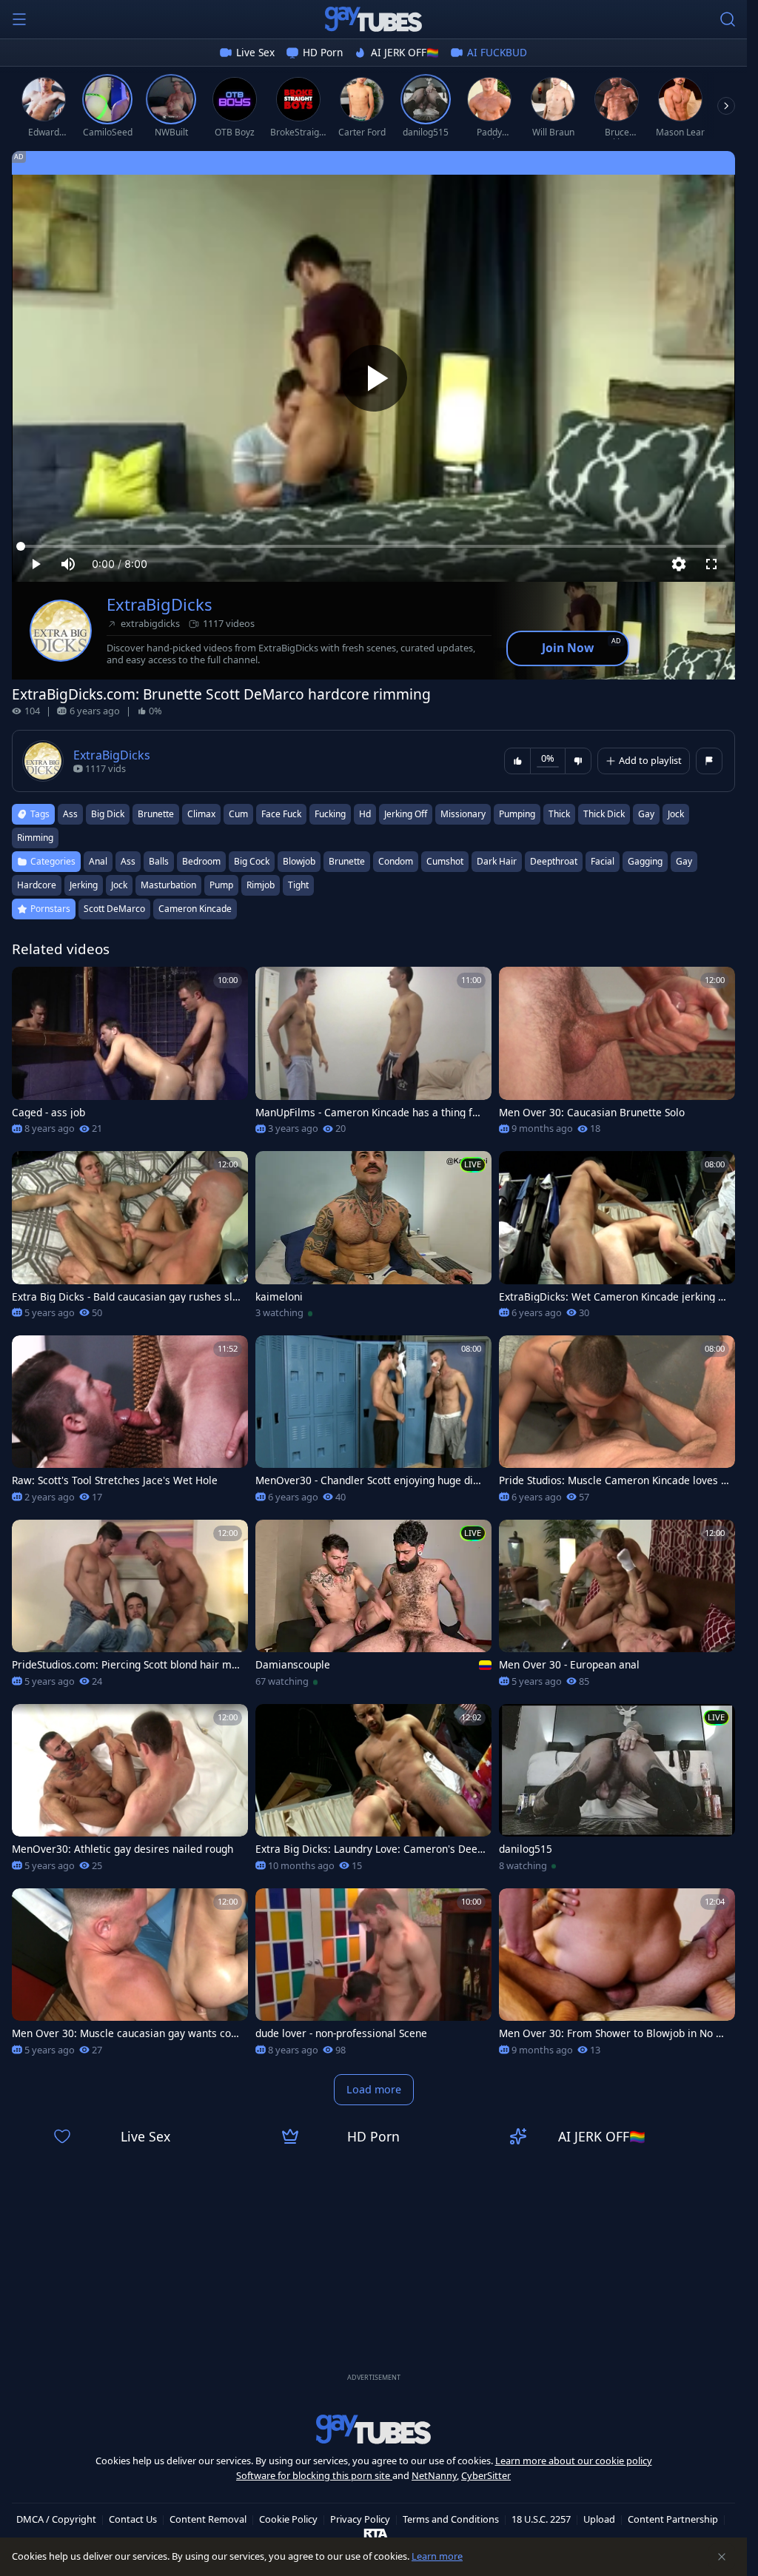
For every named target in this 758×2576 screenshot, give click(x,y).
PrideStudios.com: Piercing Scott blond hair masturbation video (125, 1665)
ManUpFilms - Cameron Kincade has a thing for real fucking (369, 1113)
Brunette (347, 861)
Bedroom (201, 861)
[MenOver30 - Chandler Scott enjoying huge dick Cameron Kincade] (373, 1424)
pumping (517, 814)
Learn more (437, 2556)
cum (238, 814)
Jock (119, 885)
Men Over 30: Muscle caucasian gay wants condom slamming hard (124, 2033)
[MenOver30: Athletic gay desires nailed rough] (130, 1792)
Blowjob (299, 861)
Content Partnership (673, 2519)
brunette (156, 814)
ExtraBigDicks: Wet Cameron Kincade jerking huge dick (611, 1297)
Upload (599, 2519)
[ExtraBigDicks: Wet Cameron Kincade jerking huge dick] (617, 1240)
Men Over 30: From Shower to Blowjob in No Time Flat (612, 2033)
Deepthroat (554, 861)
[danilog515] (617, 1792)
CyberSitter (486, 2475)
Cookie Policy (288, 2519)
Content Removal (208, 2519)
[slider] (373, 546)
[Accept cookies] (722, 2557)
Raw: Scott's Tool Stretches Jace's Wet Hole (115, 1480)
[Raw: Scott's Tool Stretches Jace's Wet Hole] (130, 1424)
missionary (463, 814)
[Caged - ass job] (130, 1055)
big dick (108, 814)
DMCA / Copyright (56, 2519)
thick (559, 814)
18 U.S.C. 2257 (541, 2519)
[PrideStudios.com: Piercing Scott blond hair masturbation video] (130, 1608)
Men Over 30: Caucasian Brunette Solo (592, 1113)
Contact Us (133, 2519)
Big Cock (252, 861)
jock (676, 814)
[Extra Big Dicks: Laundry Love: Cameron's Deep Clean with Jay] (373, 1792)
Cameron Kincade (195, 909)
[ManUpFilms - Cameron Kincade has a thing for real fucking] (373, 1055)
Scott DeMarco (114, 909)
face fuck (281, 814)
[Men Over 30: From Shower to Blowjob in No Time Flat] (617, 1977)
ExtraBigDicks (160, 604)
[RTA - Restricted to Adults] (376, 2532)
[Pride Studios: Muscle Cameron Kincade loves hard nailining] (617, 1424)
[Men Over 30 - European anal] (617, 1608)
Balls (159, 861)
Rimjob (261, 885)
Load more (374, 2089)
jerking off (406, 814)
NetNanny (434, 2475)
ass (70, 814)
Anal (98, 861)
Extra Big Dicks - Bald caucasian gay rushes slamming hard (125, 1297)
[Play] (374, 378)
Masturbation (168, 885)
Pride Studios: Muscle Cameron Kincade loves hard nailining (613, 1480)
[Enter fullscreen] (711, 564)
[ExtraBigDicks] (61, 631)
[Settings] (679, 564)
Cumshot (445, 861)
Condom (396, 861)
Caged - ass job (48, 1113)
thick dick (604, 814)
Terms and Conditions (451, 2519)
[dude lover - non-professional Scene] (373, 1977)
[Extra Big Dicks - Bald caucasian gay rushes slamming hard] (130, 1240)
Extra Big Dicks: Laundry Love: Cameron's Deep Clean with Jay (369, 1849)
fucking (330, 814)
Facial (603, 861)
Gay (684, 861)
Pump (221, 885)
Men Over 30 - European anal (569, 1665)
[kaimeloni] (373, 1240)
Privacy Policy (360, 2519)
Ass (128, 861)
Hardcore (37, 885)
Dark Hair (497, 861)
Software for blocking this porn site (314, 2475)
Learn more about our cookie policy (574, 2461)
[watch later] (30, 985)
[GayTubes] (374, 19)
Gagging (645, 861)
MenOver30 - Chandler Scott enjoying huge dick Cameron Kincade (369, 1480)
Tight (298, 885)
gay (646, 814)
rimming (35, 838)
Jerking (84, 885)
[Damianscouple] (373, 1608)
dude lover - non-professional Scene (341, 2033)
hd (365, 814)
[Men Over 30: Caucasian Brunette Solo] (617, 1055)
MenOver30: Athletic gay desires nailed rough (123, 1849)
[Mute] (68, 564)
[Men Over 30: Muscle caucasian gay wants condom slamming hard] (130, 1977)
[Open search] (728, 19)
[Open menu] (19, 19)
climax (201, 814)
